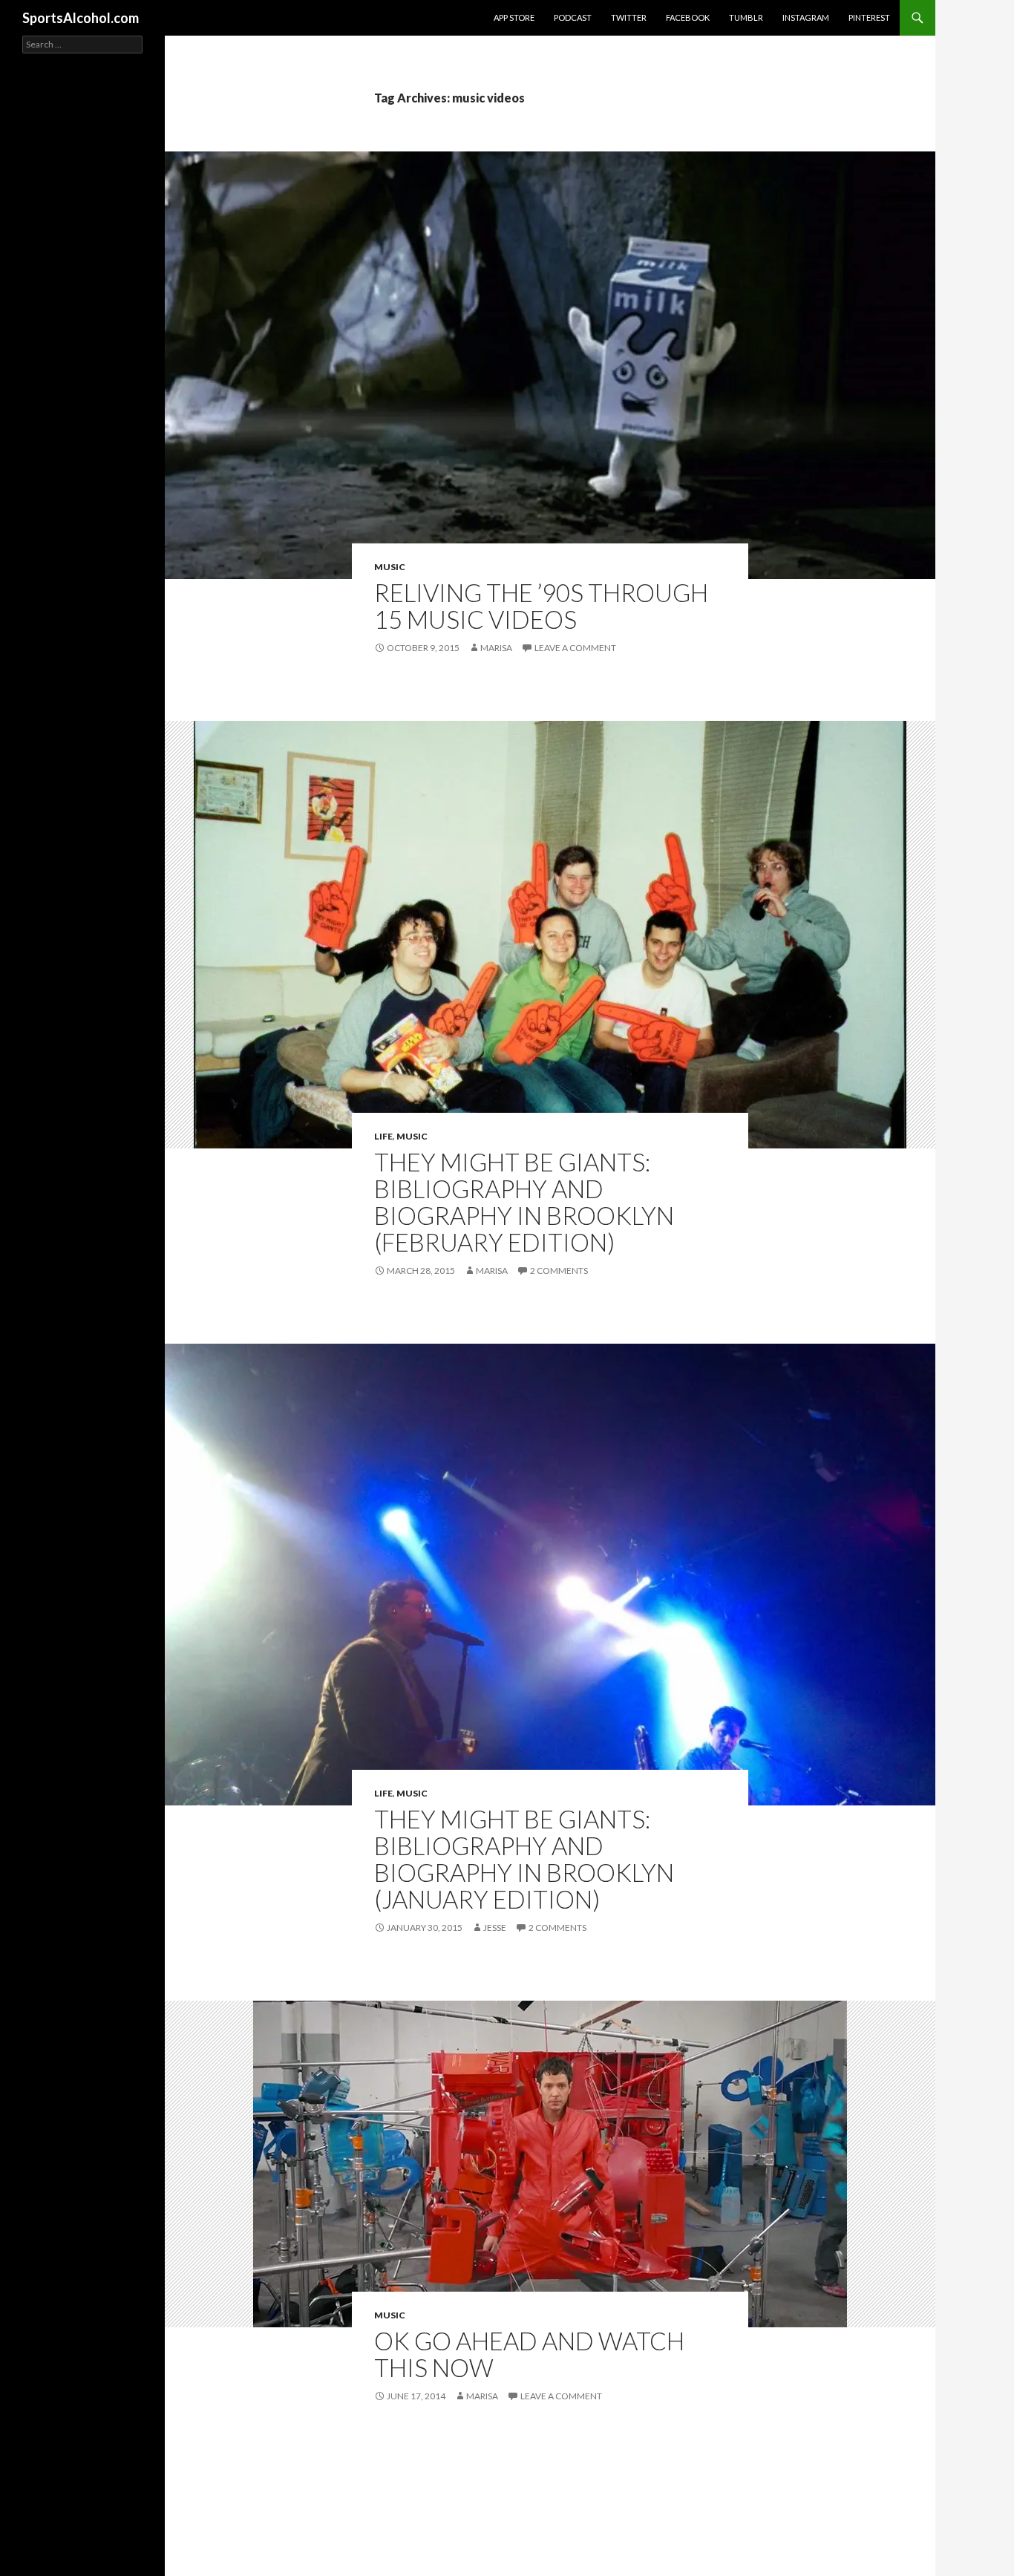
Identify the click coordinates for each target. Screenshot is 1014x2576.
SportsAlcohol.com (81, 18)
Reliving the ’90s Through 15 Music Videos (541, 606)
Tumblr (746, 17)
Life (383, 1136)
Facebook (688, 17)
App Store (514, 17)
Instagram (806, 17)
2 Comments (559, 1271)
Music (390, 567)
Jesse (495, 1928)
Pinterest (869, 17)
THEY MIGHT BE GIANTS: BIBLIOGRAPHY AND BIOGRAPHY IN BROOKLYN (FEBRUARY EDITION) (524, 1202)
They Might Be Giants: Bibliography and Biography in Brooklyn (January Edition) (524, 1859)
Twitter (629, 17)
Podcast (573, 17)
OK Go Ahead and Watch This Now (529, 2354)
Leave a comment (575, 648)
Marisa (496, 648)
